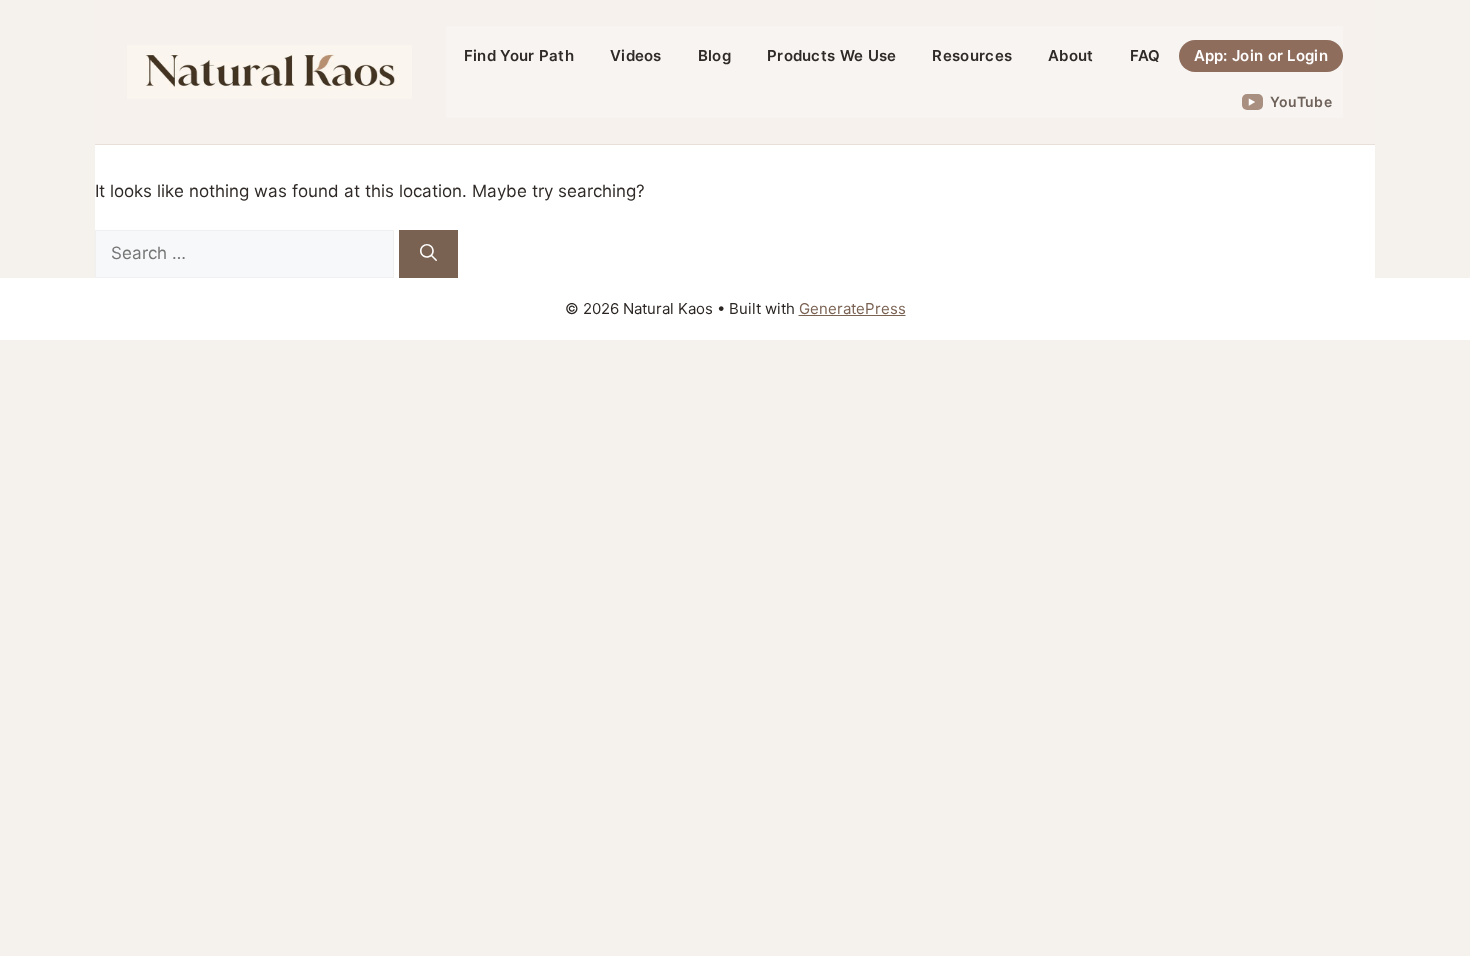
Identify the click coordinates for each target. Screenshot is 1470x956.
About (1071, 55)
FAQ (1145, 55)
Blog (714, 55)
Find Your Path (519, 55)
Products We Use (832, 55)
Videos (636, 55)
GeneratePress (852, 308)
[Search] (428, 254)
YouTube (1301, 101)
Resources (972, 55)
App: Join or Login (1261, 55)
